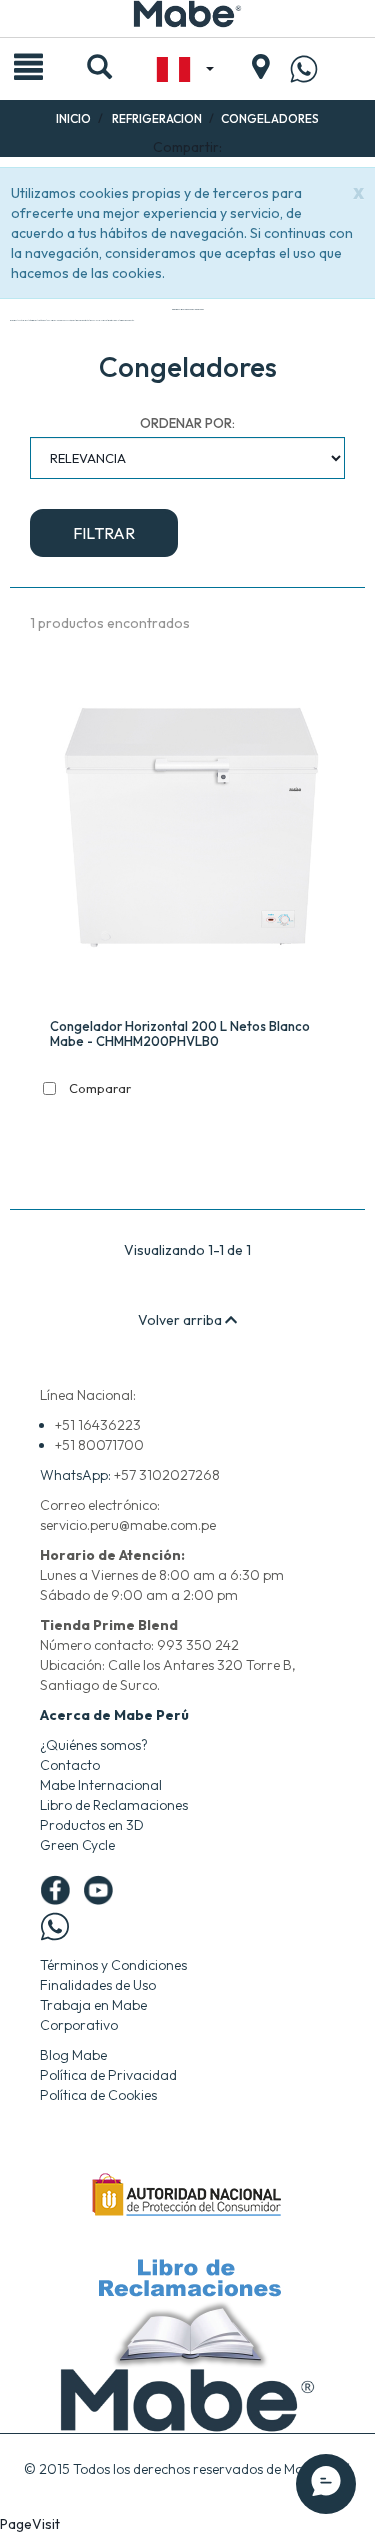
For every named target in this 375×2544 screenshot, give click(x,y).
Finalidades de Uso (98, 1985)
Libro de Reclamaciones (114, 1805)
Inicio (73, 118)
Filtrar (104, 533)
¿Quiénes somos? (94, 1745)
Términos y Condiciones (113, 1965)
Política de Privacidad (108, 2075)
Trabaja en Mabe (93, 2005)
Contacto (70, 1765)
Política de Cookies (98, 2095)
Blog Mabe (73, 2055)
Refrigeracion (157, 118)
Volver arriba (181, 1320)
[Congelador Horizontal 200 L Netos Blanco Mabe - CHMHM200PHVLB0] (192, 831)
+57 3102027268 (167, 1475)
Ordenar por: (187, 423)
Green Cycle (77, 1845)
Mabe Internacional (101, 1785)
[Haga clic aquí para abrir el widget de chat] (326, 2484)
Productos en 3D (92, 1825)
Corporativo (79, 2025)
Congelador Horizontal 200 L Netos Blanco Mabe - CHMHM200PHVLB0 (180, 1033)
